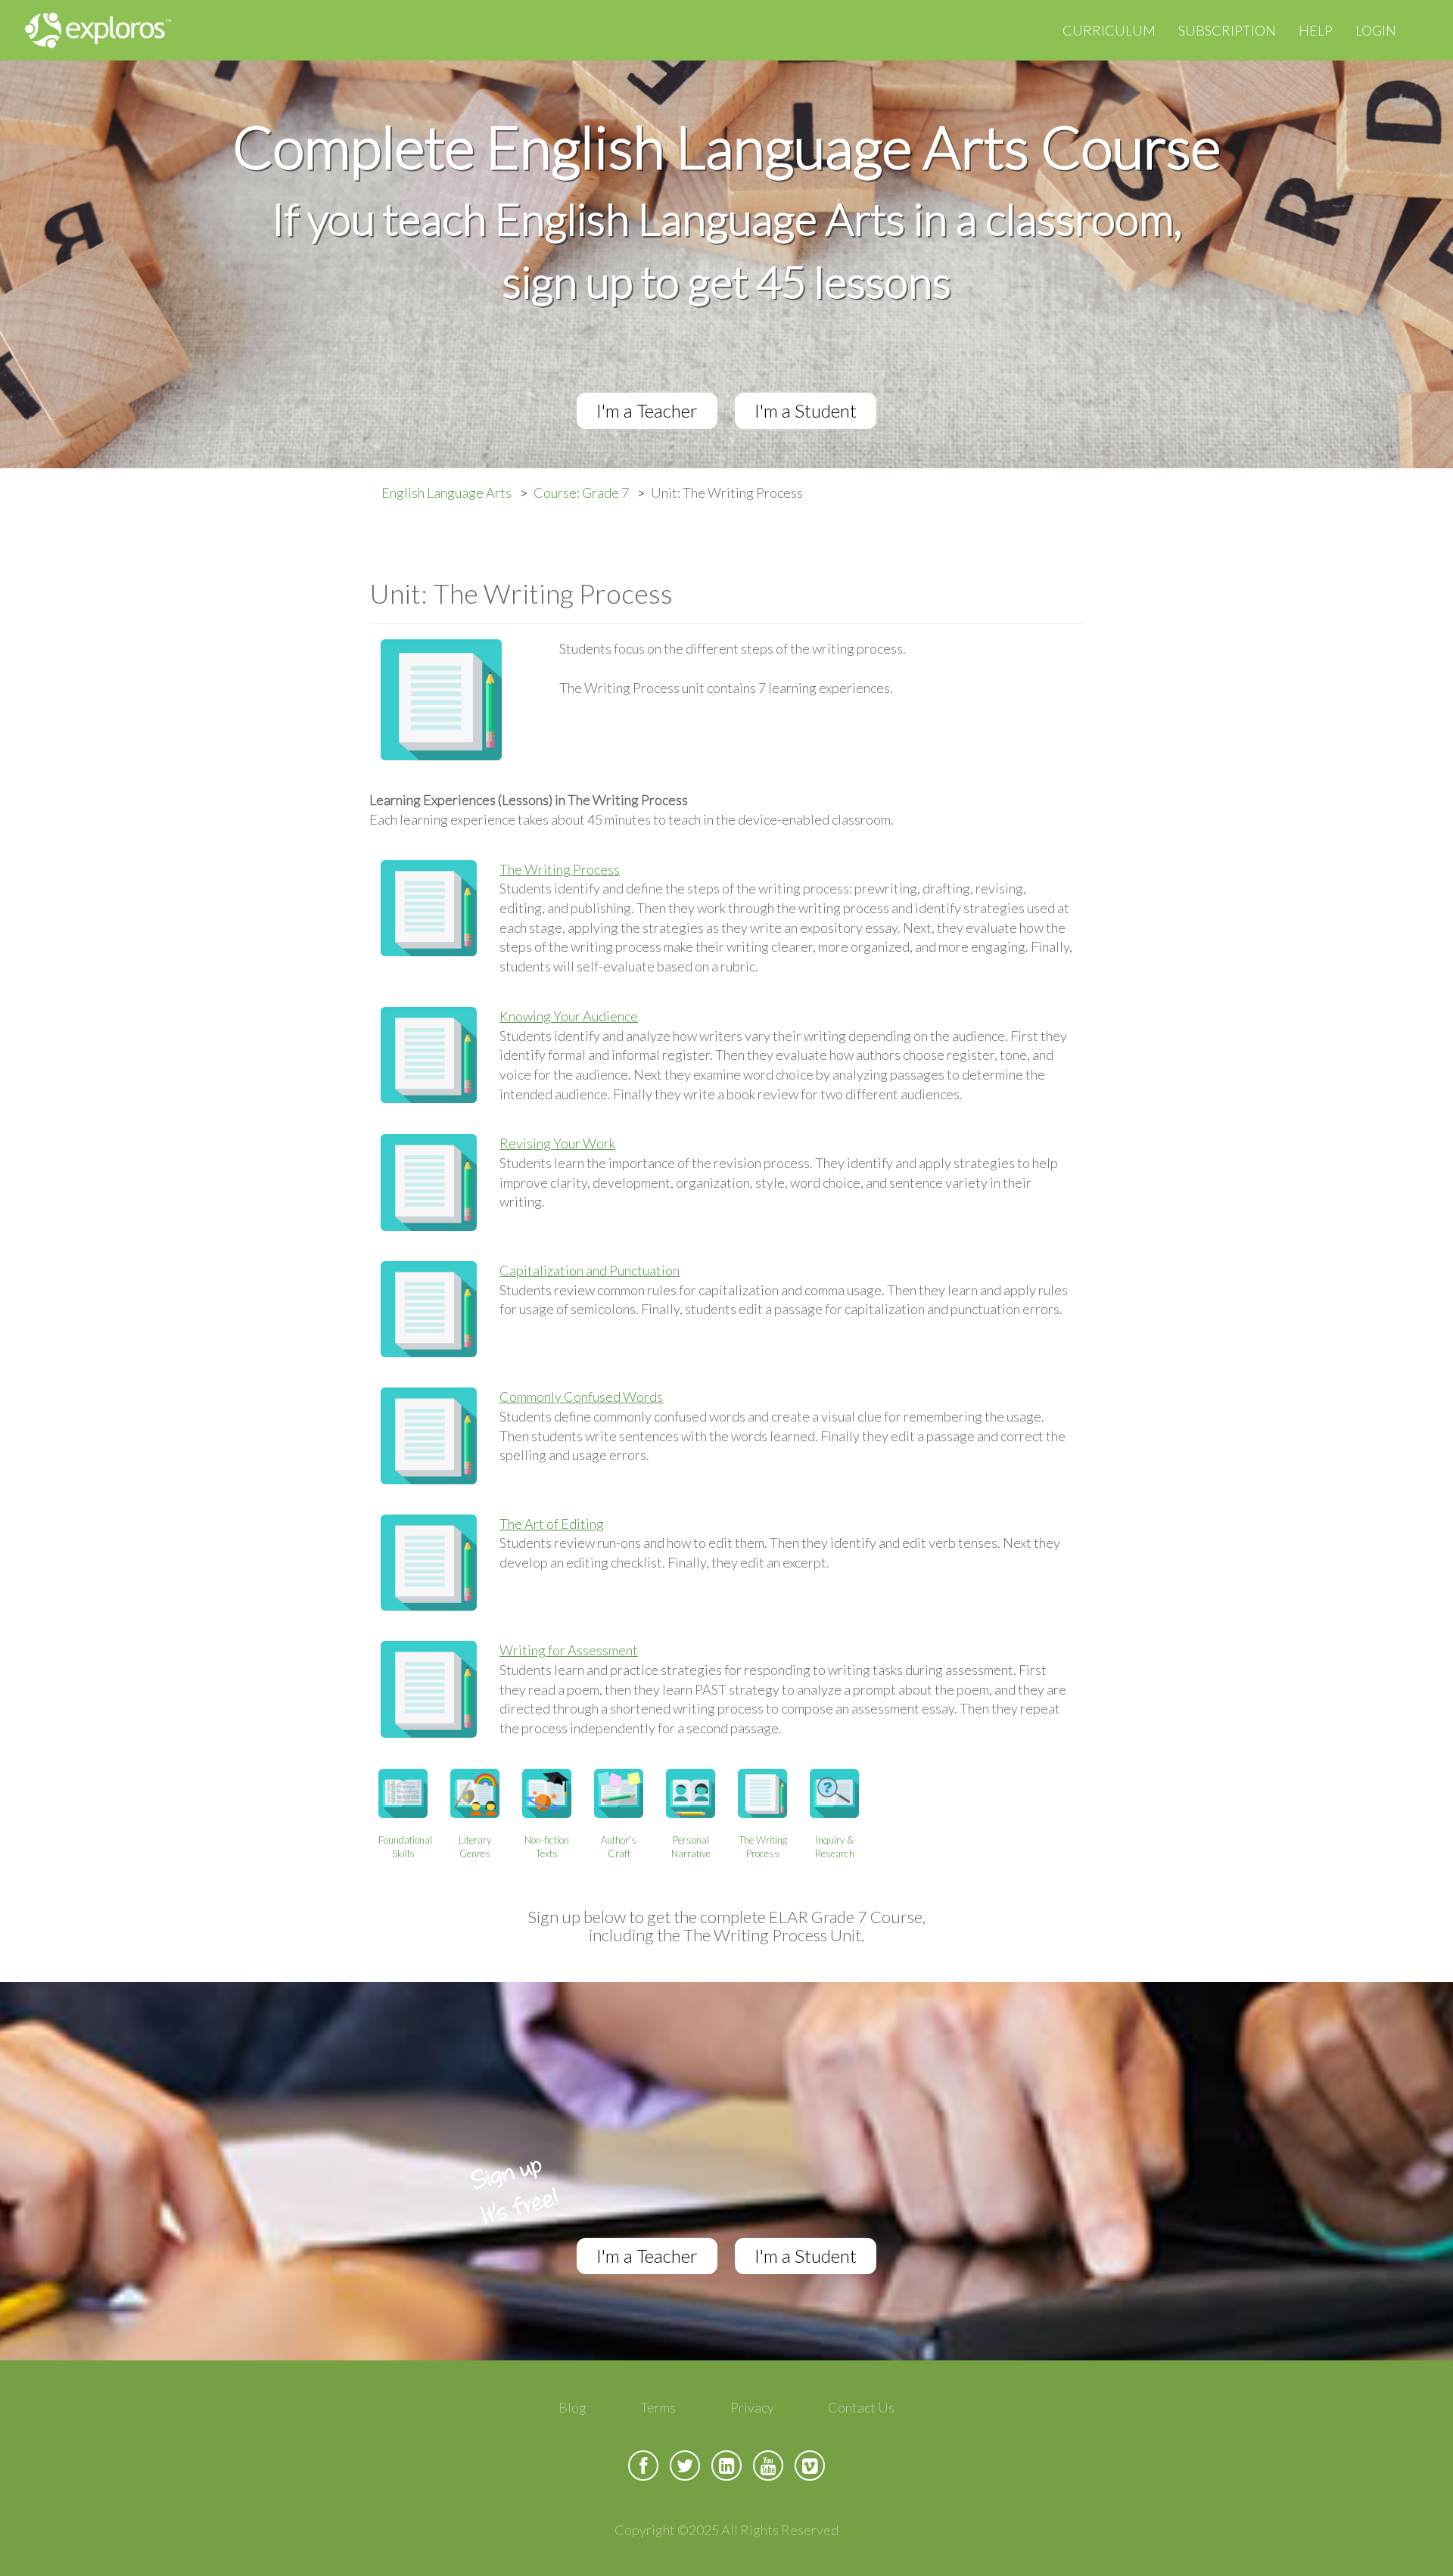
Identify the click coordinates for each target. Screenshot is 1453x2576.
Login (1376, 30)
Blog (572, 2407)
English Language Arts (446, 493)
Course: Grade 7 (581, 493)
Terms (658, 2407)
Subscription (1227, 30)
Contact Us (861, 2407)
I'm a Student (806, 410)
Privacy (752, 2407)
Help (1316, 30)
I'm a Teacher (647, 410)
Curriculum (1109, 30)
